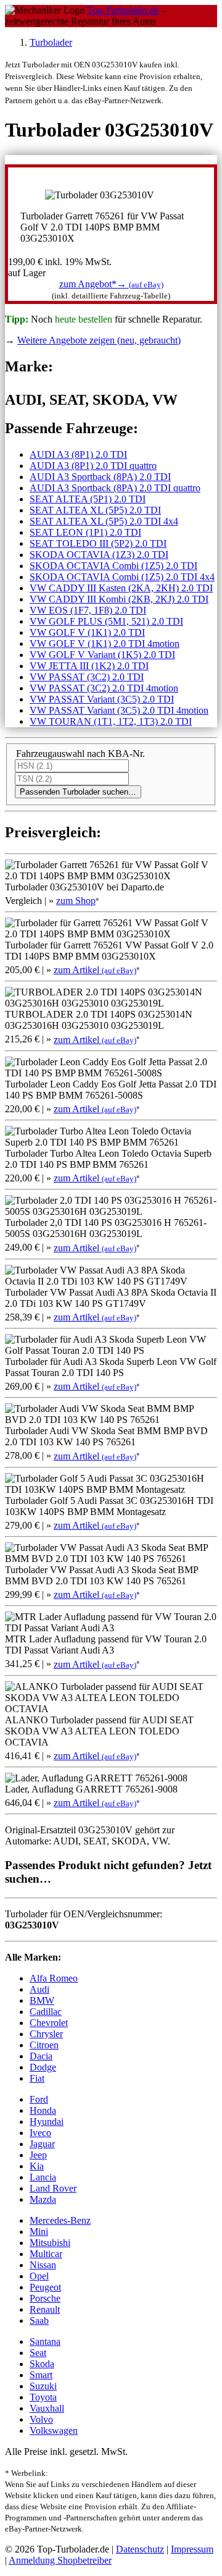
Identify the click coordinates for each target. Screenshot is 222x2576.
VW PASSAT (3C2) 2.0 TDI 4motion (104, 688)
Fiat (37, 2078)
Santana (45, 2342)
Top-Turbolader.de (123, 10)
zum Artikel (95, 970)
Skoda (42, 2364)
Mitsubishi (50, 2243)
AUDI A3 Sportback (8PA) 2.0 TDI (100, 477)
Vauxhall (47, 2408)
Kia (37, 2166)
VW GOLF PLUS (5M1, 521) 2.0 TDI (106, 621)
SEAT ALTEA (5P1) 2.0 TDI (88, 499)
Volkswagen (54, 2430)
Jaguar (42, 2144)
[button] (111, 284)
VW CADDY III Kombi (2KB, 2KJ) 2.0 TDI (119, 599)
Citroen (44, 2045)
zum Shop (76, 901)
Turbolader (51, 42)
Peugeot (45, 2287)
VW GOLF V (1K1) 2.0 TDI (87, 632)
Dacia (41, 2056)
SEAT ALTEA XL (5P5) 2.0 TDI (95, 510)
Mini (39, 2232)
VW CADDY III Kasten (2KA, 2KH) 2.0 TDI (121, 588)
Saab (39, 2321)
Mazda (43, 2199)
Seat (38, 2353)
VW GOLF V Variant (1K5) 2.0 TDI (102, 655)
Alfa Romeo (54, 1978)
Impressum (192, 2549)
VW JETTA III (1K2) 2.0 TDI (89, 666)
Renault (45, 2309)
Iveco (40, 2133)
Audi (39, 1989)
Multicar (46, 2254)
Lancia (43, 2177)
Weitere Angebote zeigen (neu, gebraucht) (99, 340)
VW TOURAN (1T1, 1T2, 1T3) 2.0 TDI (111, 721)
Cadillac (46, 2012)
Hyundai (47, 2122)
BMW (42, 2000)
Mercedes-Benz (60, 2220)
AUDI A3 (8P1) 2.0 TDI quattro (93, 466)
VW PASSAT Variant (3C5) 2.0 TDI (102, 699)
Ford (39, 2099)
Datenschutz (140, 2549)
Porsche (45, 2298)
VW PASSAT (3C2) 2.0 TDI (87, 677)
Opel (39, 2276)
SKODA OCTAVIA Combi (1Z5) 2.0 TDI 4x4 (122, 577)
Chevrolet (49, 2023)
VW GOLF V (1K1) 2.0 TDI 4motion (105, 644)
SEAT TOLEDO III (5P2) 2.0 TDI (98, 543)
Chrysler (46, 2034)
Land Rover (53, 2188)
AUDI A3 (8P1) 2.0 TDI (78, 454)
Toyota (43, 2397)
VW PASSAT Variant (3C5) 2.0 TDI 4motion (119, 710)
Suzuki (43, 2386)
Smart (41, 2375)
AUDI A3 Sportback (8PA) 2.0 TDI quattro (115, 488)
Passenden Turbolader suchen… (78, 792)
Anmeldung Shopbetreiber (60, 2560)
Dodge (43, 2067)
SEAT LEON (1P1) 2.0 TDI (85, 532)
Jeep (38, 2155)
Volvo (41, 2419)
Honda (43, 2110)
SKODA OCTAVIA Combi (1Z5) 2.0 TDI (113, 566)
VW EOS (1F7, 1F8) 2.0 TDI (88, 610)
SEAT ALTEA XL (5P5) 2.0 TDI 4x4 (104, 521)
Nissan (43, 2265)
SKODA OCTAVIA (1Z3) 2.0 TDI (99, 555)
